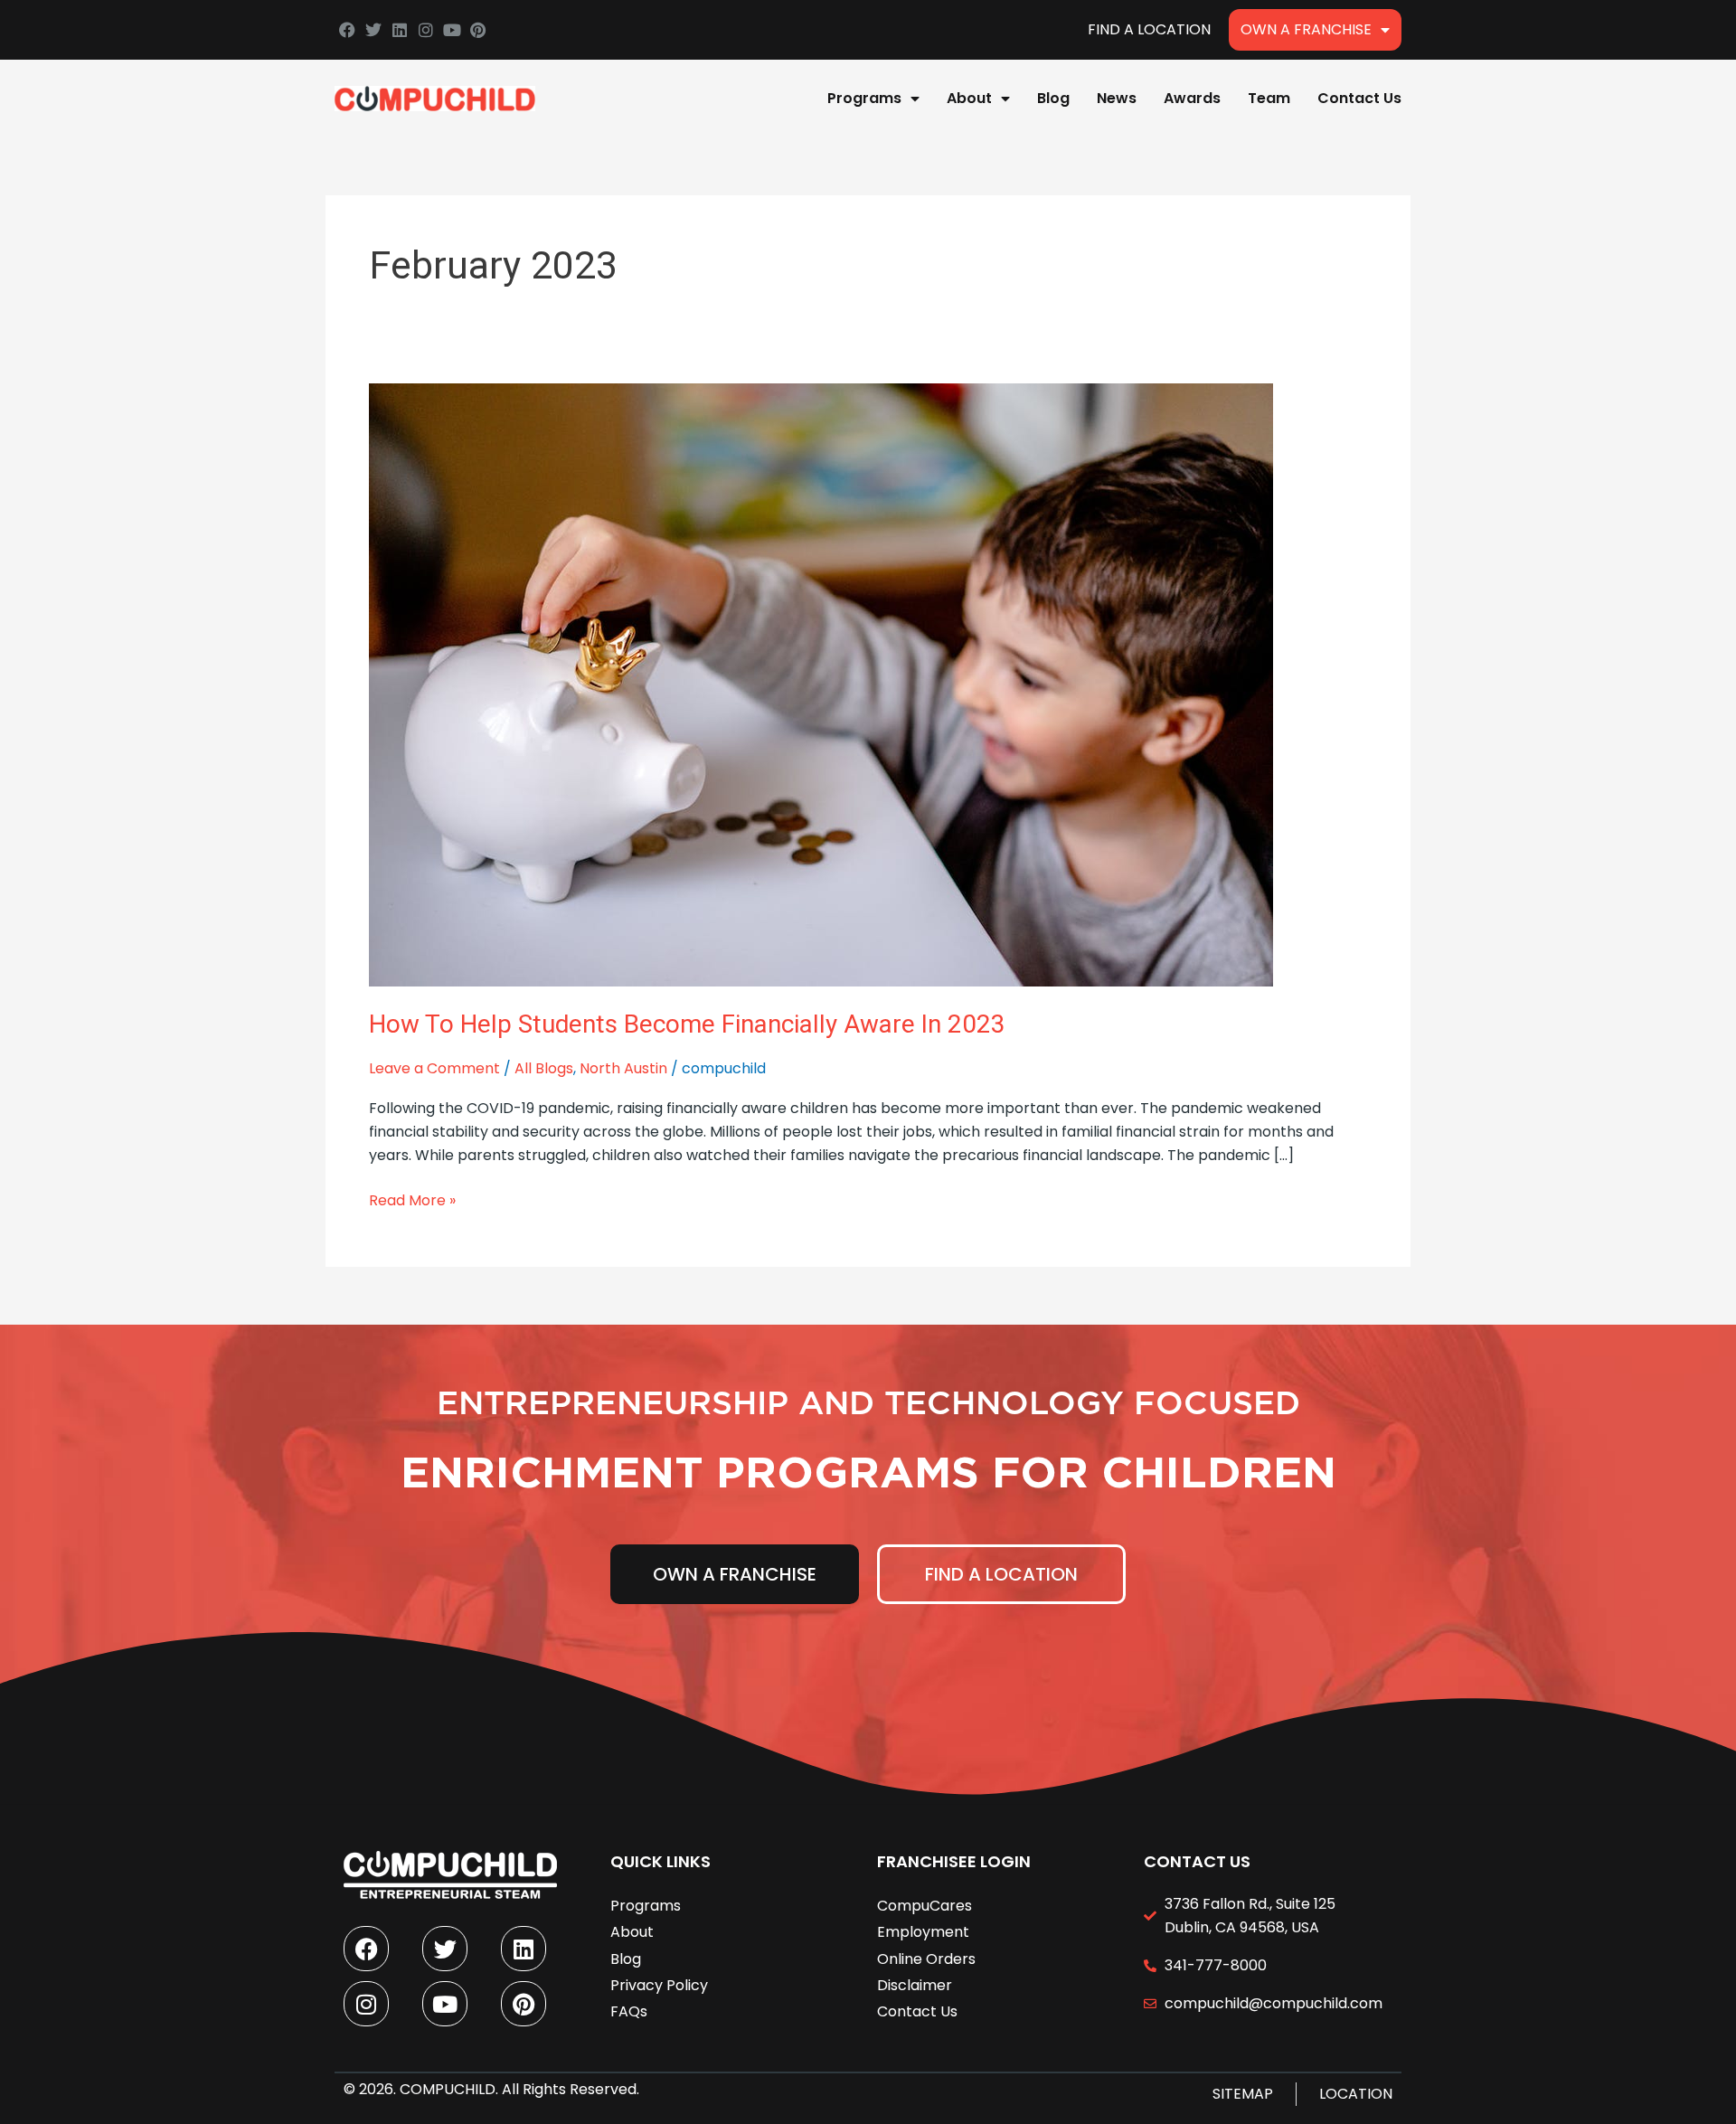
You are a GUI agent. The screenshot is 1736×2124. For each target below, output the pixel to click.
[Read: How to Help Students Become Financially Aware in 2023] (821, 684)
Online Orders (926, 1959)
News (1117, 98)
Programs (864, 98)
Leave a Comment (434, 1068)
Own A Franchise (1306, 29)
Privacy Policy (659, 1985)
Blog (1053, 98)
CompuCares (925, 1906)
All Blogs (544, 1068)
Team (1269, 98)
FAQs (629, 2011)
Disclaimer (915, 1985)
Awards (1192, 98)
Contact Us (1359, 98)
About (969, 98)
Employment (923, 1932)
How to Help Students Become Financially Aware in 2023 (687, 1024)
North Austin (623, 1068)
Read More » (412, 1200)
